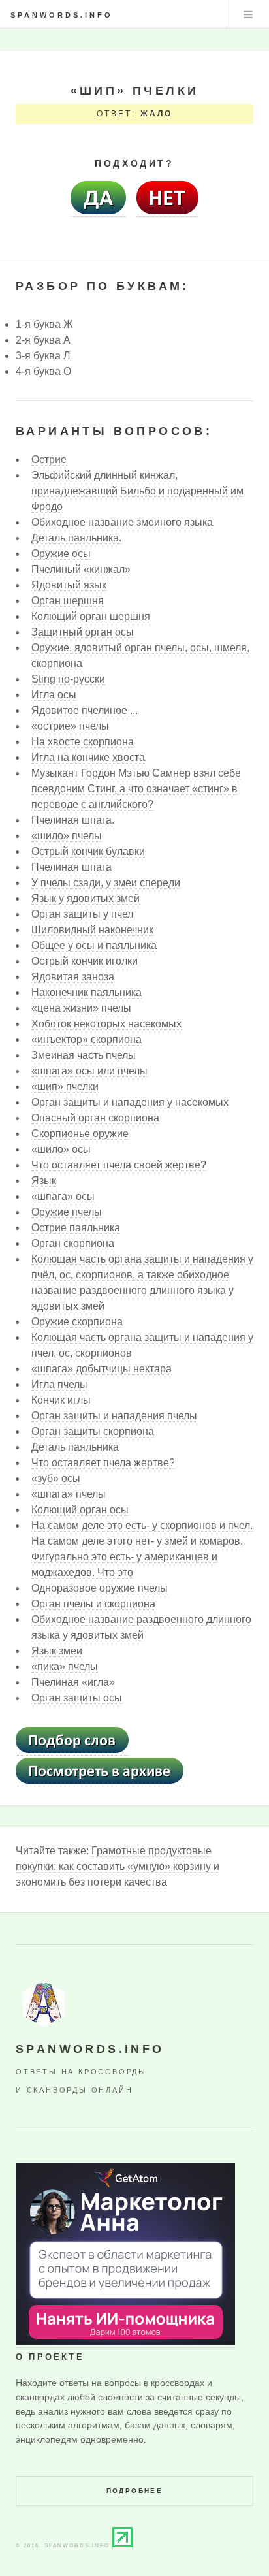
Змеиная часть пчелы (84, 1055)
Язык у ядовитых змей (86, 898)
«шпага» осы (63, 1196)
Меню (248, 14)
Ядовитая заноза (73, 977)
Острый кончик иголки (85, 961)
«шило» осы (61, 1149)
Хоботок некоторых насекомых (106, 1024)
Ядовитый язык (69, 585)
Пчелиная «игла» (73, 1682)
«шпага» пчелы (69, 1494)
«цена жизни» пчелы (81, 1008)
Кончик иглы (61, 1400)
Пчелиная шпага (71, 867)
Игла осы (54, 695)
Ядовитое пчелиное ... (85, 710)
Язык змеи (57, 1651)
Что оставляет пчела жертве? (103, 1463)
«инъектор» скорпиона (87, 1039)
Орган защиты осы (77, 1698)
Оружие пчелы (67, 1212)
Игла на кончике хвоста (88, 757)
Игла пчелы (59, 1384)
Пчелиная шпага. (73, 820)
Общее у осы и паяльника (94, 945)
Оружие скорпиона (77, 1322)
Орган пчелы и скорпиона (93, 1604)
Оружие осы (61, 554)
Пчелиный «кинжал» (81, 569)
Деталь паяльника (75, 1447)
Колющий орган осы (80, 1510)
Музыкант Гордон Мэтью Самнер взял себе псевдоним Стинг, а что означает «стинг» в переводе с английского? (136, 789)
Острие (49, 459)
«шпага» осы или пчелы (89, 1071)
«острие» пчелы (70, 726)
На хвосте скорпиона (83, 742)
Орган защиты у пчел (82, 914)
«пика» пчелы (65, 1666)
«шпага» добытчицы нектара (102, 1369)
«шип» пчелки (65, 1087)
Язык (44, 1181)
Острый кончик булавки (88, 851)
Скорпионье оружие (80, 1134)
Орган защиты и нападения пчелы (114, 1416)
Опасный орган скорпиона (95, 1118)
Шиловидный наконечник (92, 930)
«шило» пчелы (67, 836)
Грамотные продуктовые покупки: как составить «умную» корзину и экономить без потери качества (118, 1866)
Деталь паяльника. (76, 538)
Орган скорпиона (73, 1243)
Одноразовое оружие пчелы (100, 1588)
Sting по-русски (68, 679)
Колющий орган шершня (91, 616)
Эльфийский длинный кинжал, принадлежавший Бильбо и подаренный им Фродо (137, 491)
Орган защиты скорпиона (93, 1431)
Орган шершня (68, 601)
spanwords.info (62, 15)
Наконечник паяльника (87, 992)
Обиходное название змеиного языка (122, 522)
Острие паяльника (76, 1228)
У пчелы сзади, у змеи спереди (106, 883)
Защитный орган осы (83, 632)
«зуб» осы (56, 1478)
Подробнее (135, 2491)
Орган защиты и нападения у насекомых (130, 1102)
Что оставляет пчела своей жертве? (119, 1165)
